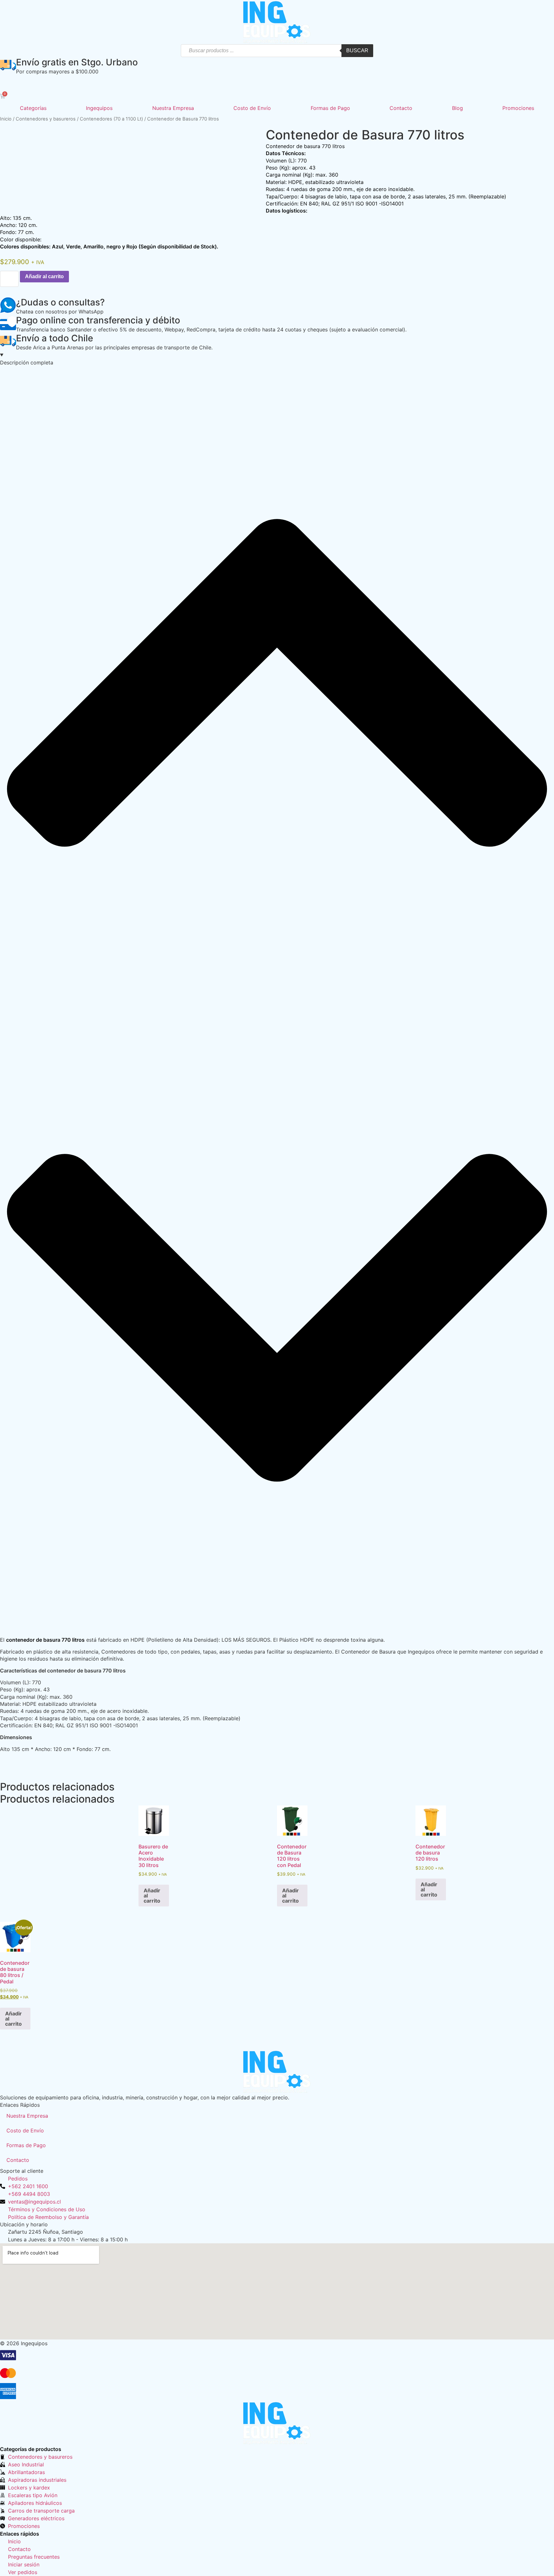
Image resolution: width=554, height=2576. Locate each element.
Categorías (33, 108)
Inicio (6, 119)
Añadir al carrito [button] (152, 1896)
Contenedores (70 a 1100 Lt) (111, 119)
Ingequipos (99, 108)
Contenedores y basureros (46, 119)
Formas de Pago (330, 108)
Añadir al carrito (44, 276)
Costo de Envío (252, 108)
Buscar (357, 50)
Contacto (401, 108)
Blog (457, 108)
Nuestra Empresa (173, 108)
